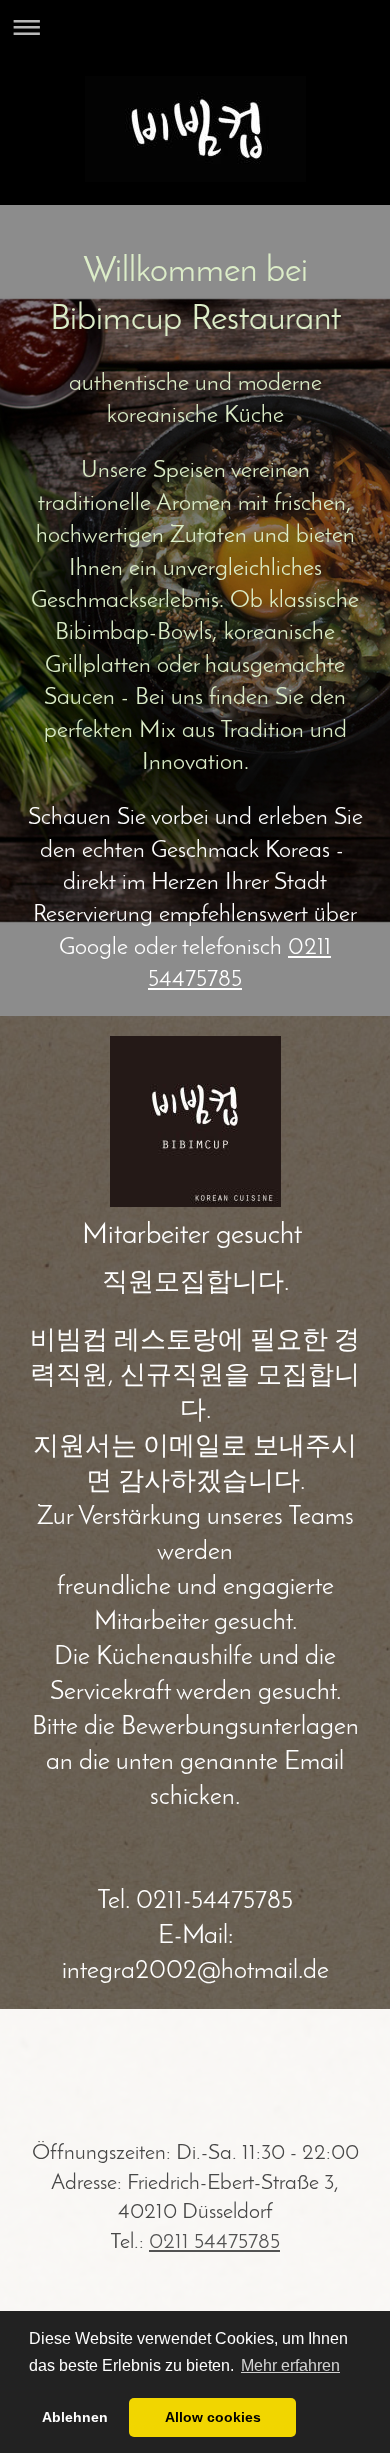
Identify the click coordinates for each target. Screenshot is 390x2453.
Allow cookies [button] (213, 2417)
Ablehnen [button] (75, 2417)
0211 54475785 (214, 2242)
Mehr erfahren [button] (290, 2365)
